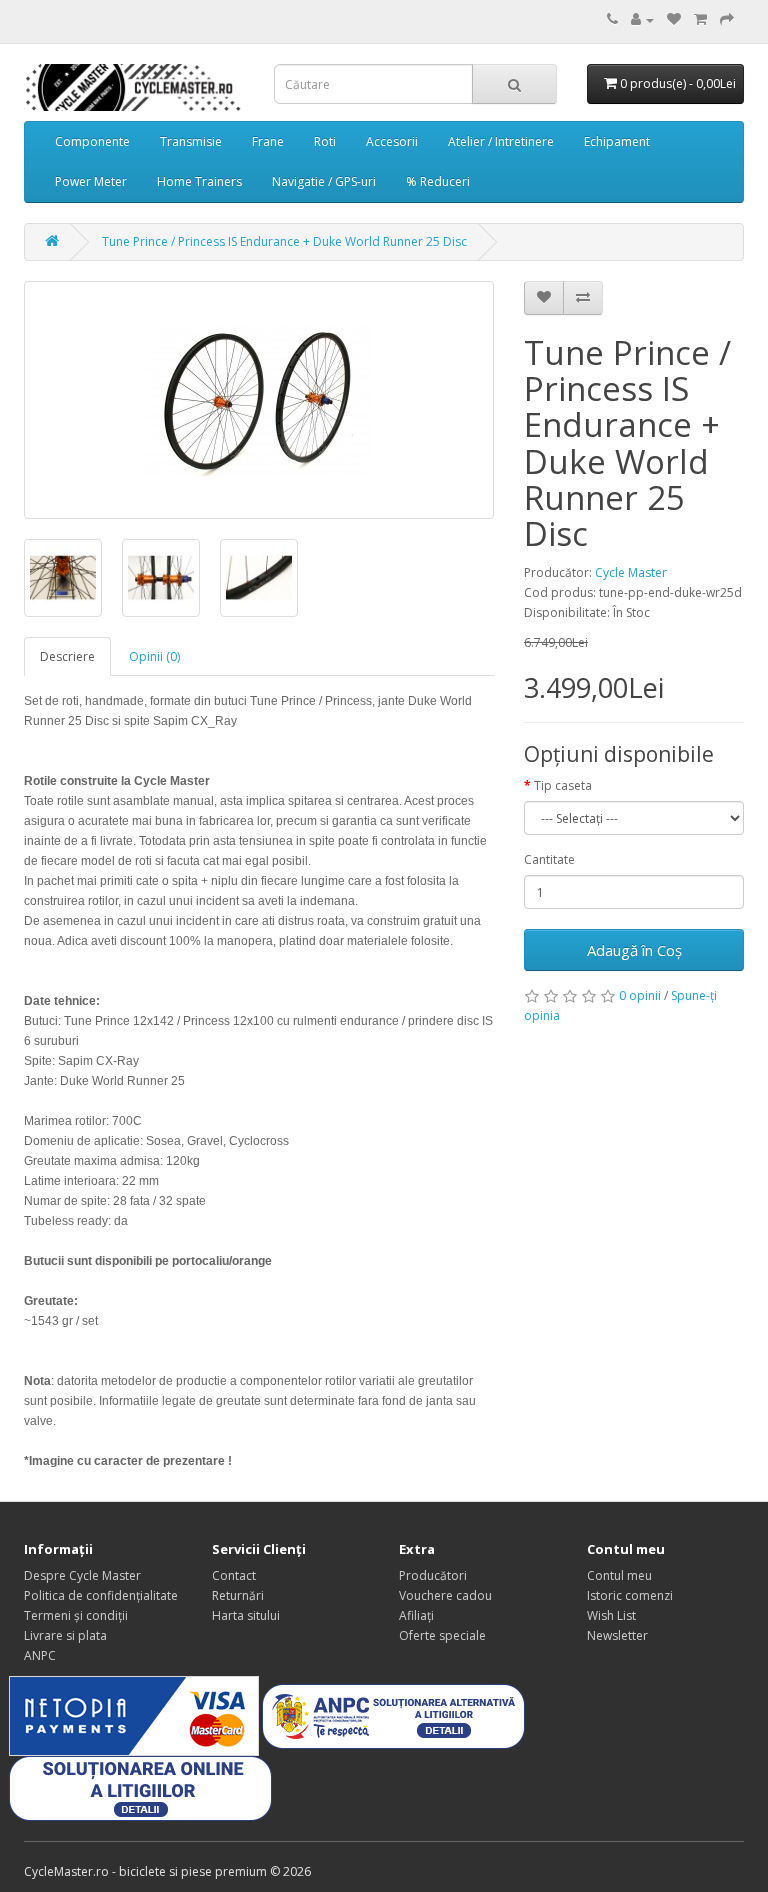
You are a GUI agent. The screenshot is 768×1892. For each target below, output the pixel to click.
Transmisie (191, 141)
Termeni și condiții (76, 1615)
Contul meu (619, 1575)
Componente (92, 141)
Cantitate (549, 859)
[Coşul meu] (700, 19)
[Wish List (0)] (674, 19)
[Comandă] (727, 19)
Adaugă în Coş (634, 950)
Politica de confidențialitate (101, 1595)
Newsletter (617, 1635)
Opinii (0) (154, 656)
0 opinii (640, 995)
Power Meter (91, 181)
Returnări (238, 1595)
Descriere (67, 656)
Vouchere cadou (445, 1595)
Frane (268, 141)
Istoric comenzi (630, 1595)
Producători (433, 1575)
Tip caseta (563, 785)
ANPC (40, 1655)
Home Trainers (199, 181)
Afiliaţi (416, 1615)
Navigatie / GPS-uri (324, 181)
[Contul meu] (642, 19)
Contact (234, 1575)
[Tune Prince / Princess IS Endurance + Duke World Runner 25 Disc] (259, 400)
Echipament (617, 141)
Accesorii (392, 141)
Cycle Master (631, 572)
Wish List (611, 1615)
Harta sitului (246, 1615)
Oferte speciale (442, 1635)
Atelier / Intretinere (501, 141)
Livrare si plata (65, 1635)
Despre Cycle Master (82, 1575)
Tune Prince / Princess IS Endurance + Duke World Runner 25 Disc (284, 241)
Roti (325, 141)
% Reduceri (438, 181)
